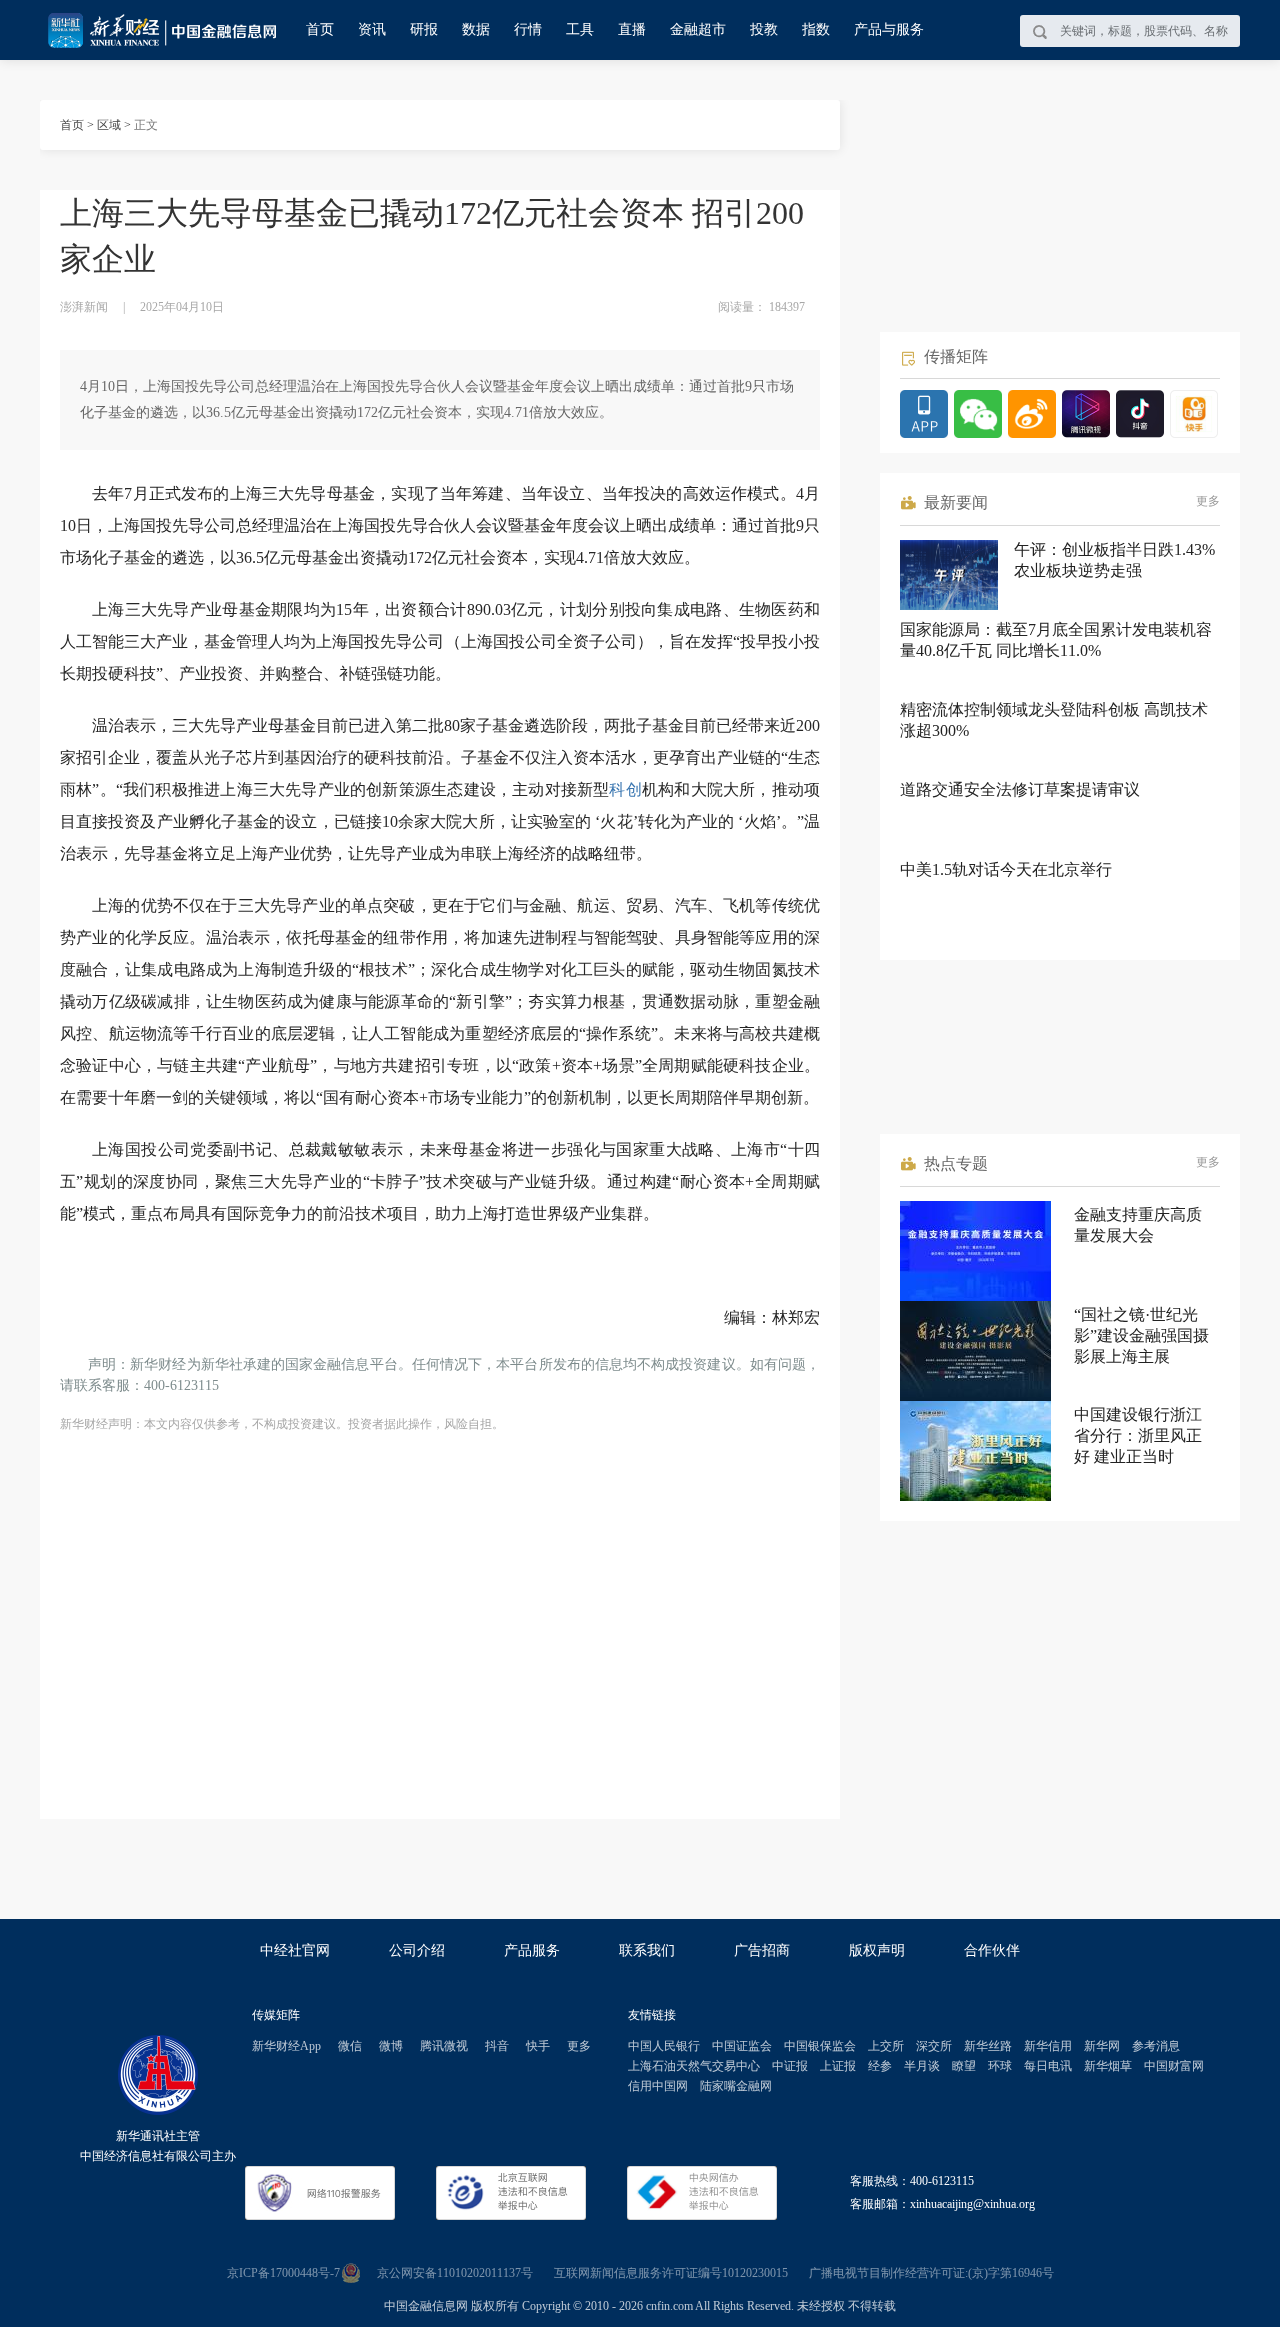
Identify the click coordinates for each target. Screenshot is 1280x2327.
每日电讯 (1048, 2066)
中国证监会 (742, 2046)
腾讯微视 (444, 2046)
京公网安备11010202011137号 (455, 2273)
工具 (580, 29)
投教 (764, 29)
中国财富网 (1174, 2066)
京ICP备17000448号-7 (283, 2273)
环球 (1000, 2066)
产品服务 (532, 1950)
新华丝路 (988, 2046)
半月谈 (922, 2066)
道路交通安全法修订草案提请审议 (1020, 789)
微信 (350, 2046)
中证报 (790, 2066)
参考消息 (1156, 2046)
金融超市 (698, 29)
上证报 (838, 2066)
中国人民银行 (664, 2046)
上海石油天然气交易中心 (694, 2066)
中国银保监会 (820, 2046)
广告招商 (762, 1950)
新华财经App (286, 2046)
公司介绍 (417, 1950)
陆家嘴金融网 (736, 2086)
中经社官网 (295, 1950)
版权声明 (877, 1950)
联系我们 (647, 1950)
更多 (1208, 501)
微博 (391, 2046)
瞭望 (964, 2066)
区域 (109, 125)
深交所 (934, 2046)
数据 (476, 29)
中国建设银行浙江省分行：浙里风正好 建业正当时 (1138, 1435)
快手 (538, 2046)
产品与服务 (889, 29)
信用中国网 (658, 2086)
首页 (320, 29)
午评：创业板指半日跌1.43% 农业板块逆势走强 (1114, 560)
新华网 (1102, 2046)
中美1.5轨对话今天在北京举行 (1006, 869)
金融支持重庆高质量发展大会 (1138, 1225)
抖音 (497, 2046)
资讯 (372, 29)
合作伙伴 (992, 1950)
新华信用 (1048, 2046)
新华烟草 (1108, 2066)
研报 (424, 29)
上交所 (886, 2046)
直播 (632, 29)
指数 (816, 29)
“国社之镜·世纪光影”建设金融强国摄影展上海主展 (1141, 1335)
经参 (880, 2066)
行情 (528, 29)
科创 (625, 789)
